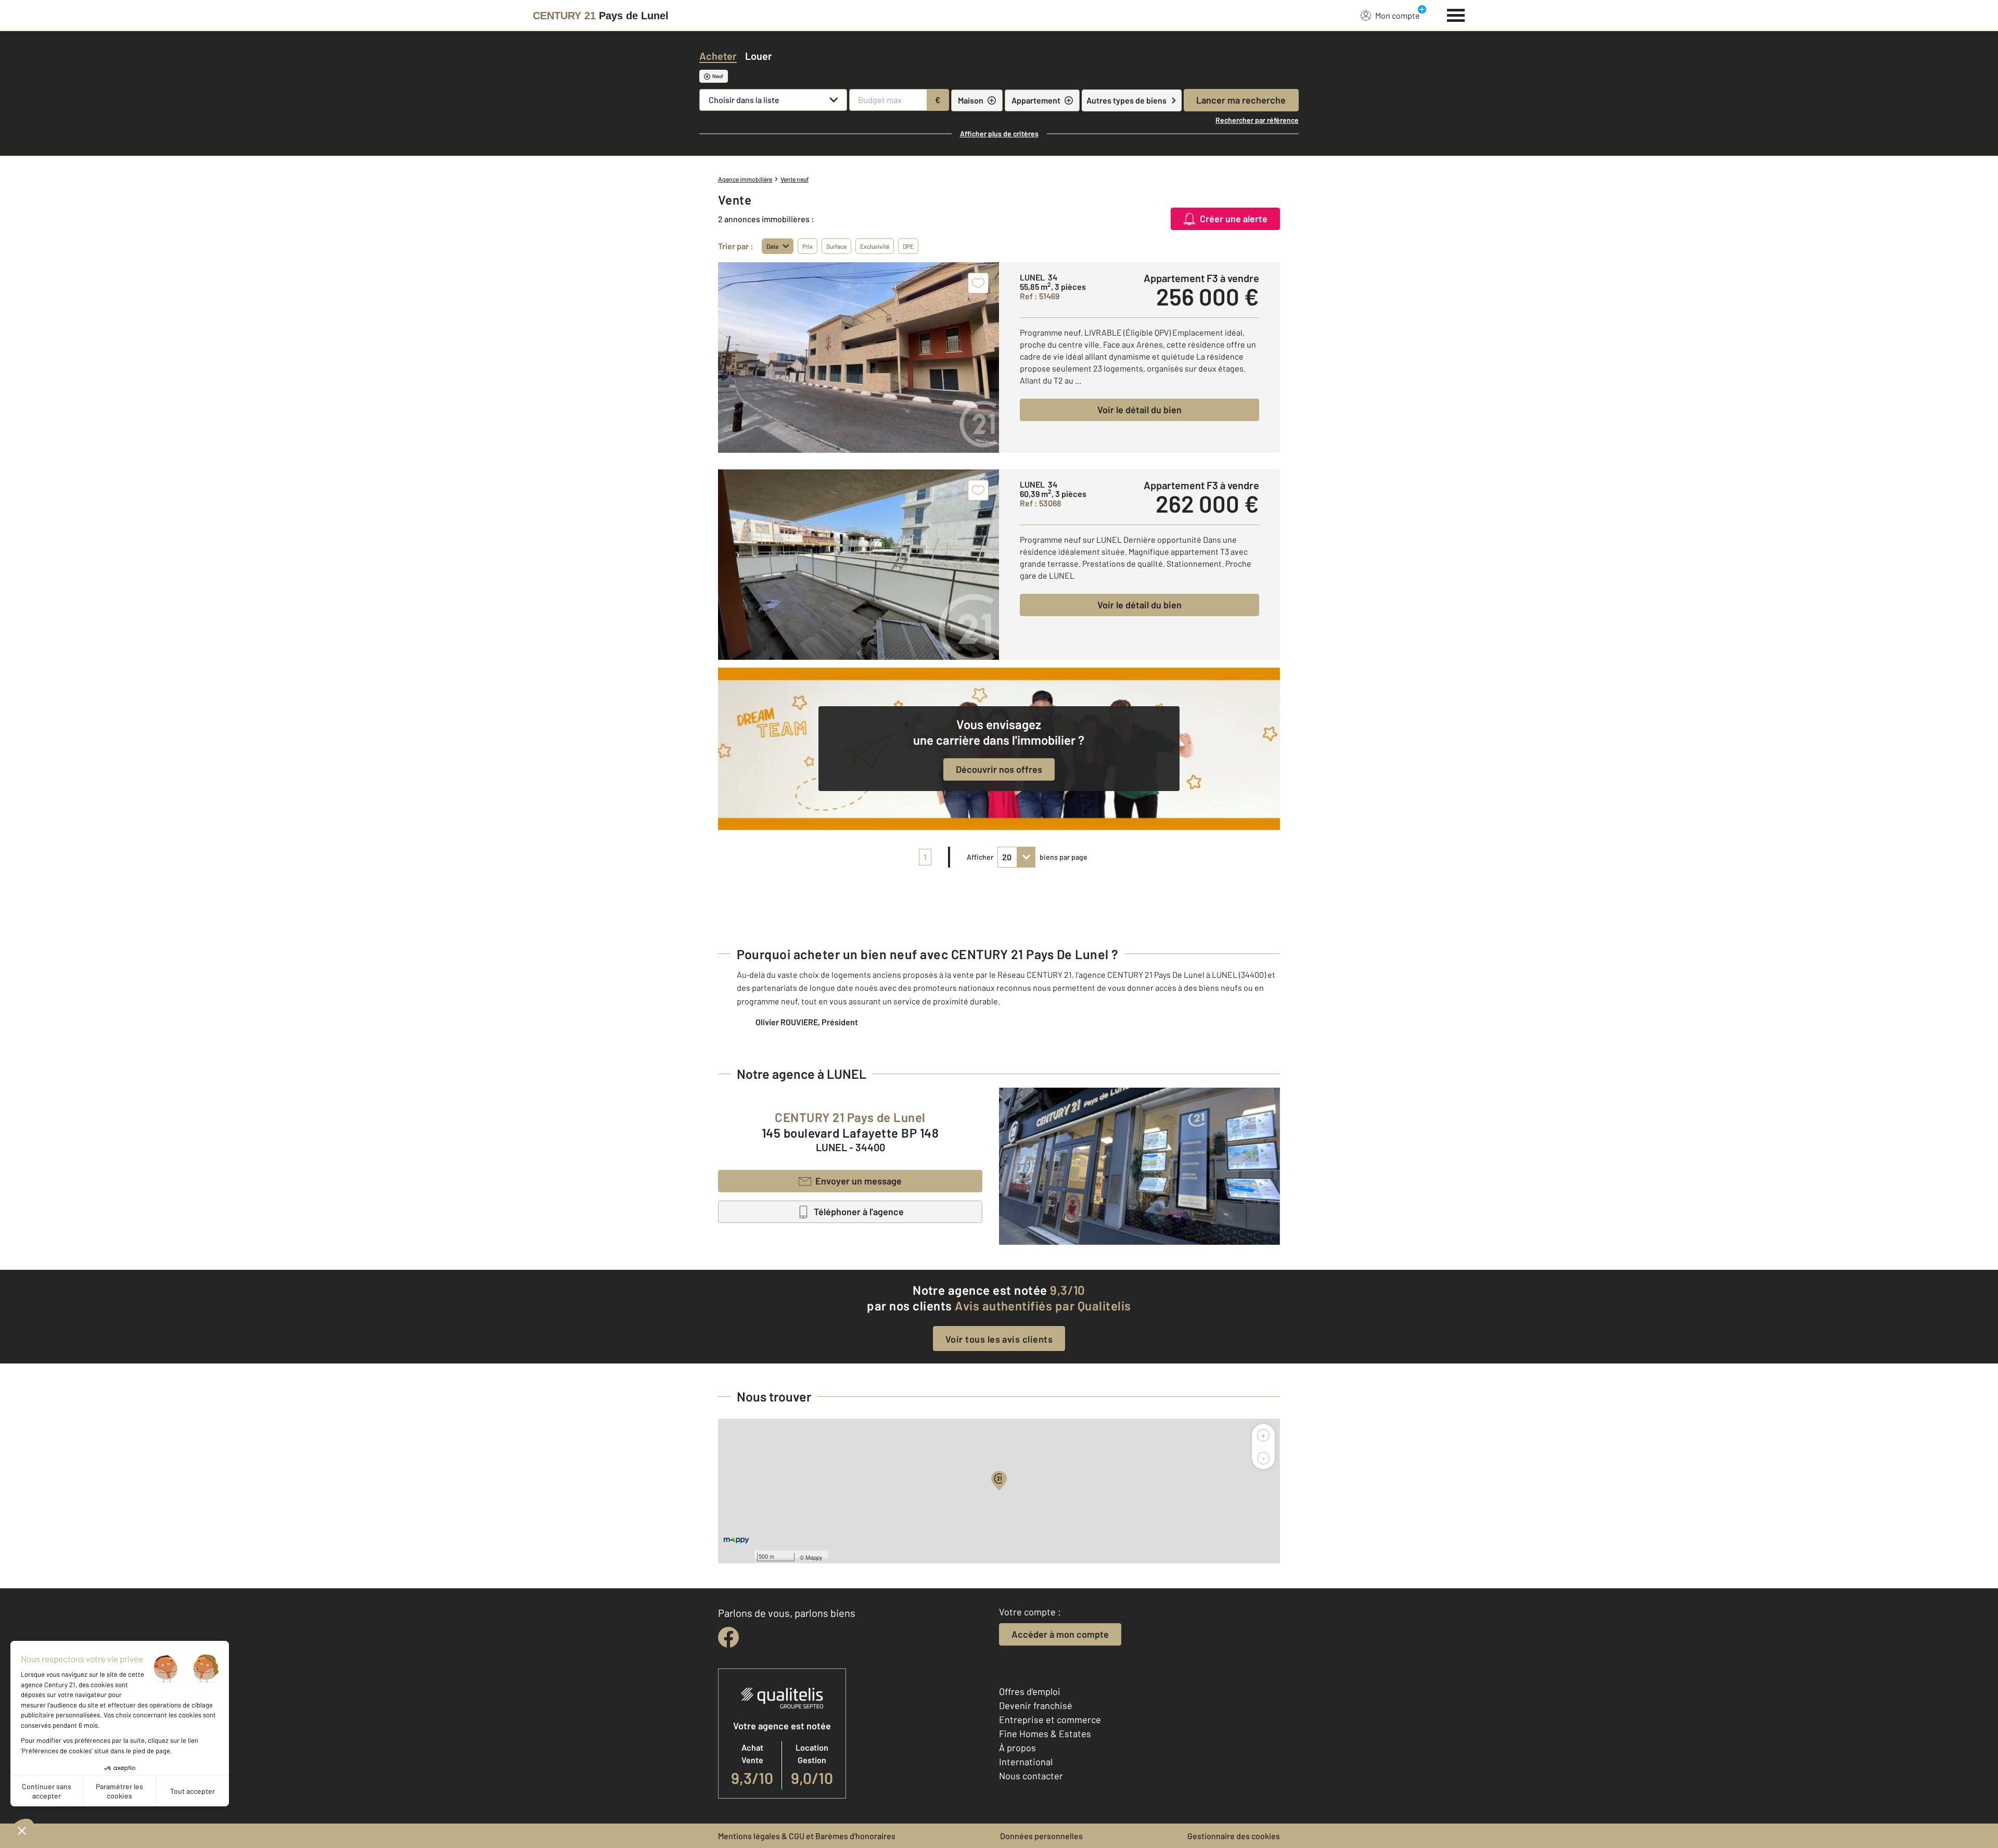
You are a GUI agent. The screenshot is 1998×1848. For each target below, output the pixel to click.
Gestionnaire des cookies (1234, 1836)
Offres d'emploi (1030, 1691)
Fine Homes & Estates (1045, 1734)
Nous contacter (1031, 1776)
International (1026, 1762)
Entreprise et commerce (1050, 1719)
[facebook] (728, 1637)
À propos (1017, 1748)
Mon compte (1398, 15)
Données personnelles (1041, 1836)
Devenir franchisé (1036, 1705)
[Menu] (1456, 14)
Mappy (814, 1557)
